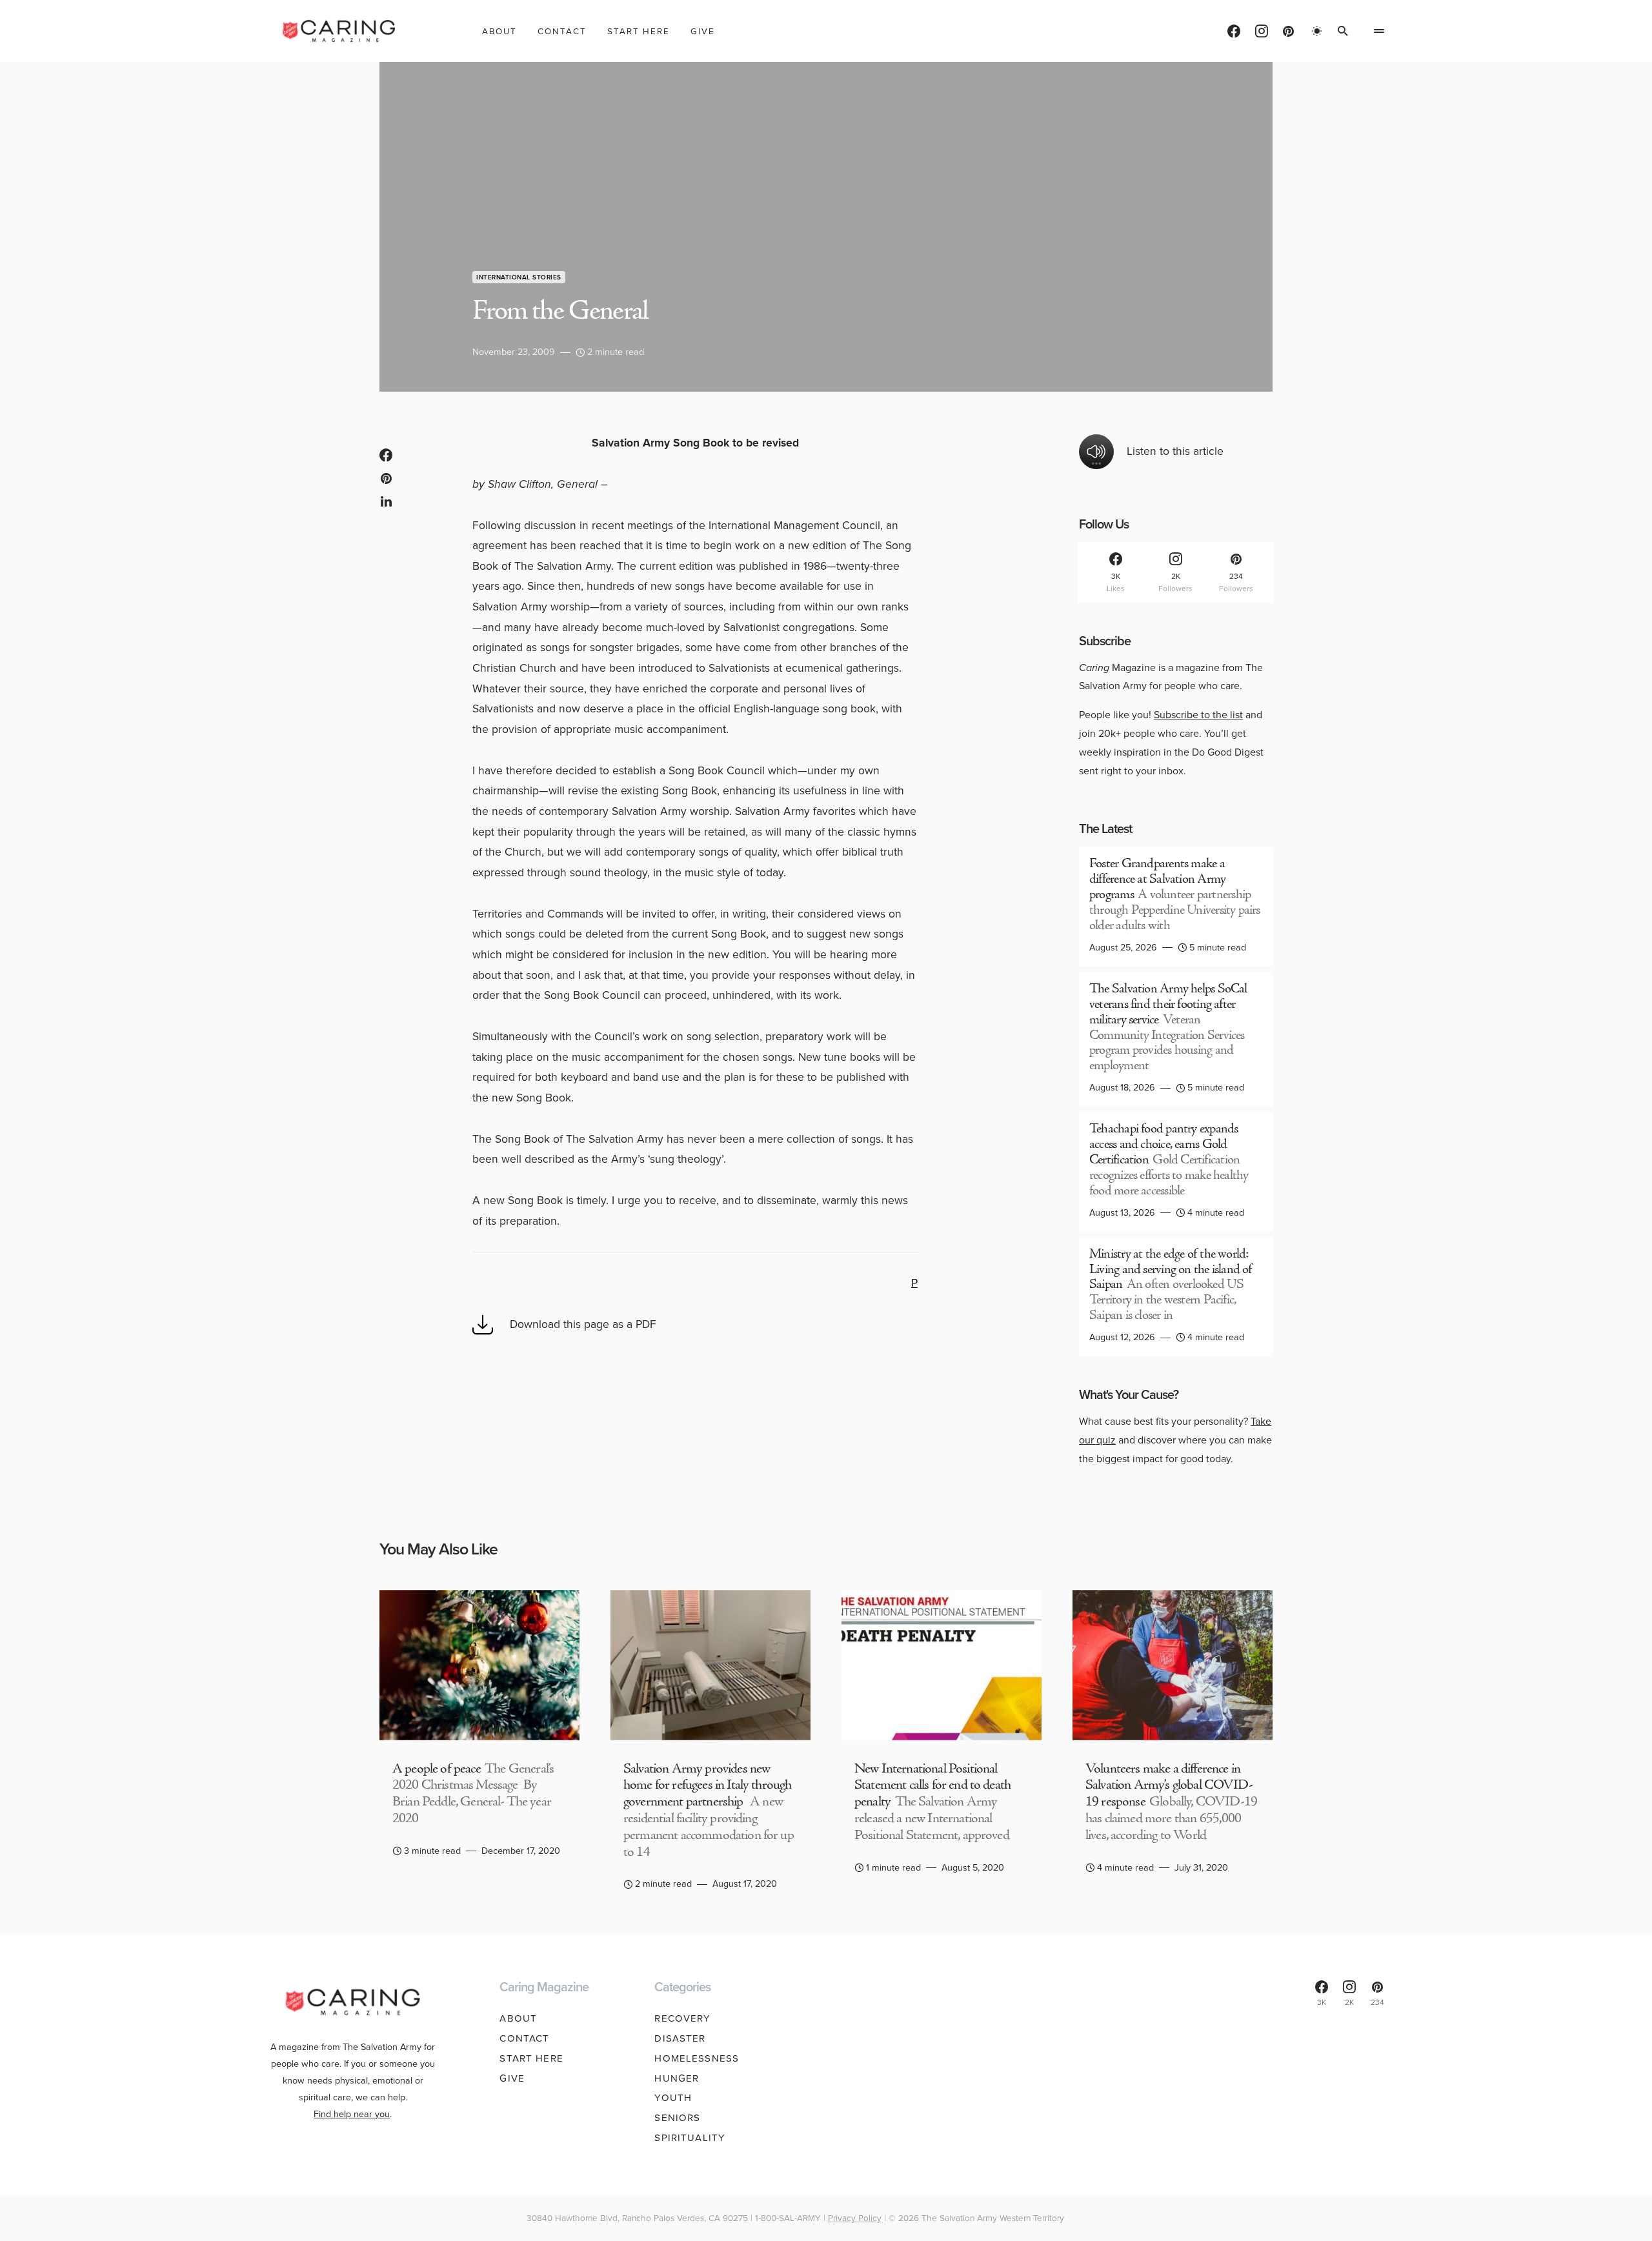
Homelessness (697, 2058)
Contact (524, 2038)
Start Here (531, 2058)
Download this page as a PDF (583, 1324)
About (518, 2018)
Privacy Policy (855, 2218)
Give (512, 2078)
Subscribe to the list (1198, 715)
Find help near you (352, 2114)
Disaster (680, 2038)
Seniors (677, 2118)
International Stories (519, 277)
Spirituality (690, 2138)
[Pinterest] (1288, 31)
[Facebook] (1234, 31)
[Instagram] (1262, 31)
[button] (1317, 31)
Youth (673, 2098)
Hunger (677, 2078)
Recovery (682, 2018)
